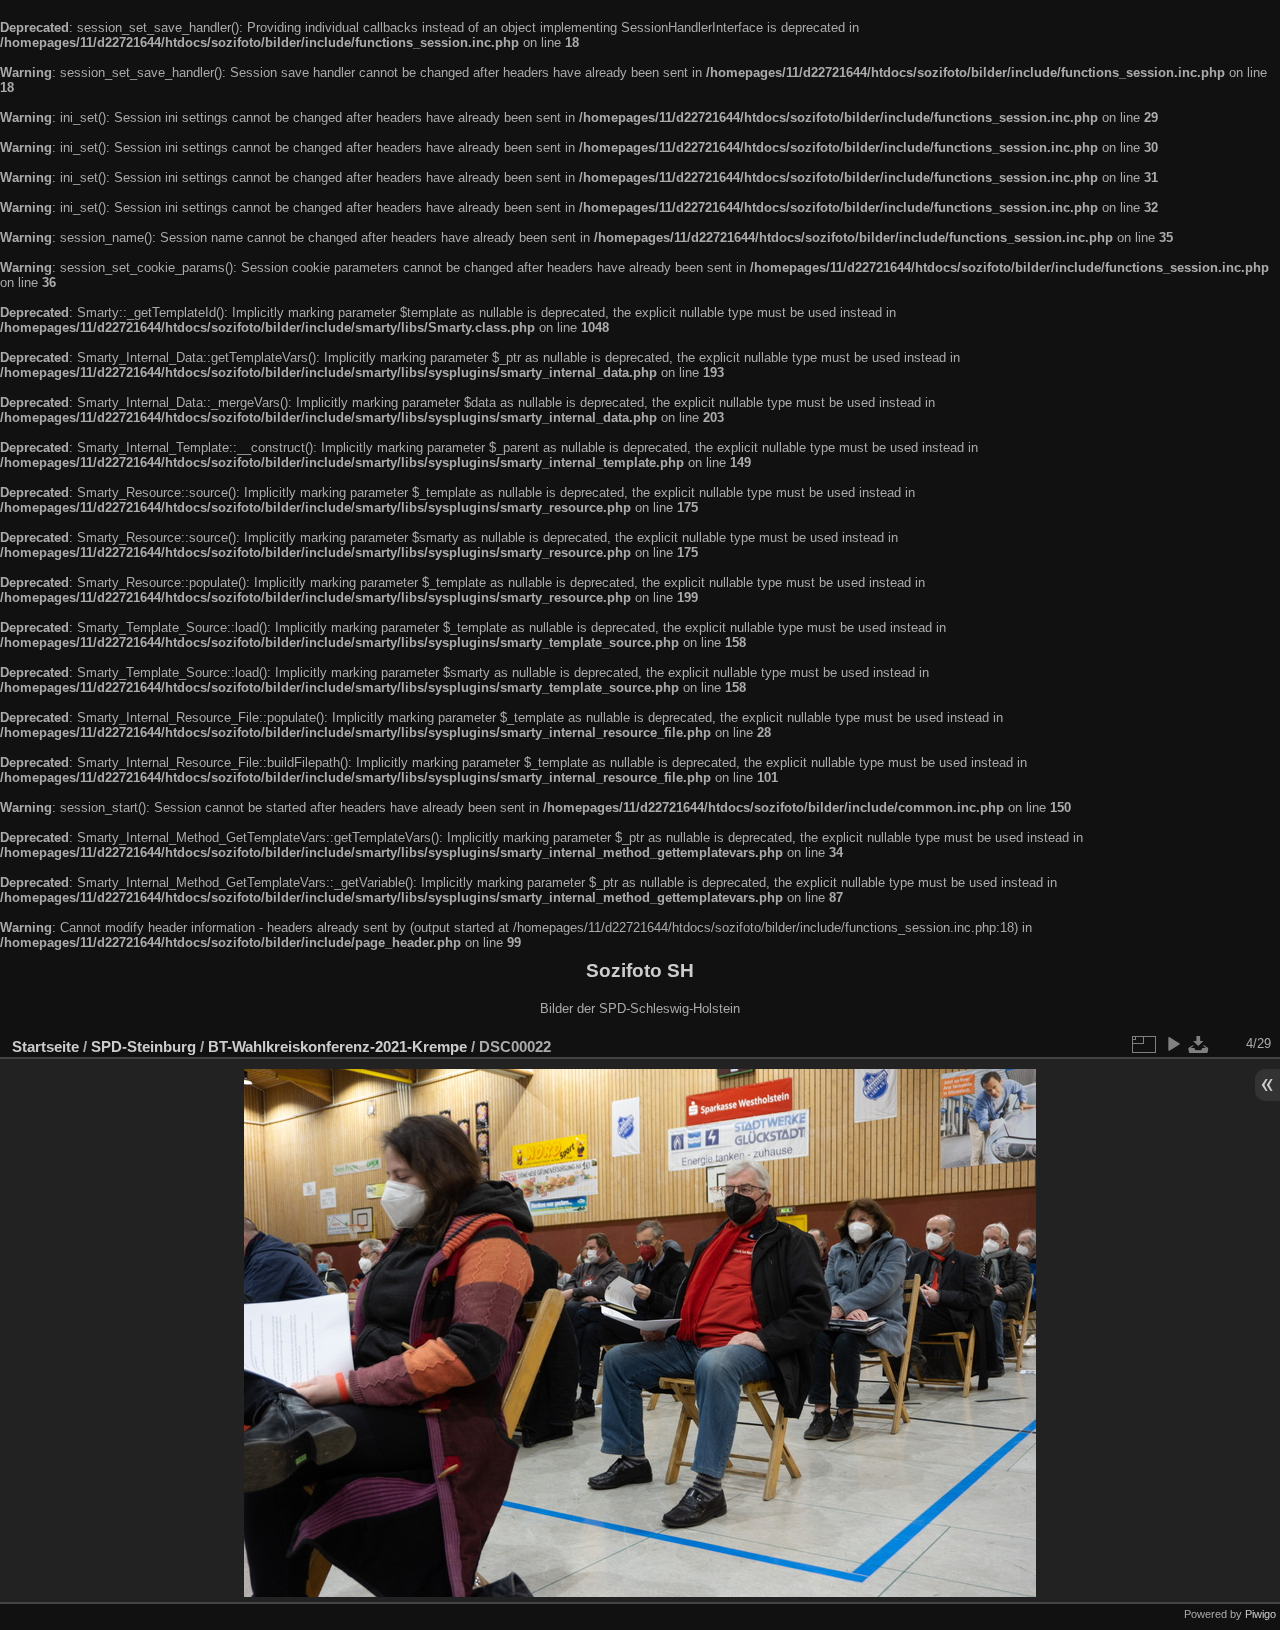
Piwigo (1260, 1614)
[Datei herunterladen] (1199, 1044)
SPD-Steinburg (143, 1046)
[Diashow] (1173, 1044)
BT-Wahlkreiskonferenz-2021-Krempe (337, 1046)
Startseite (45, 1046)
